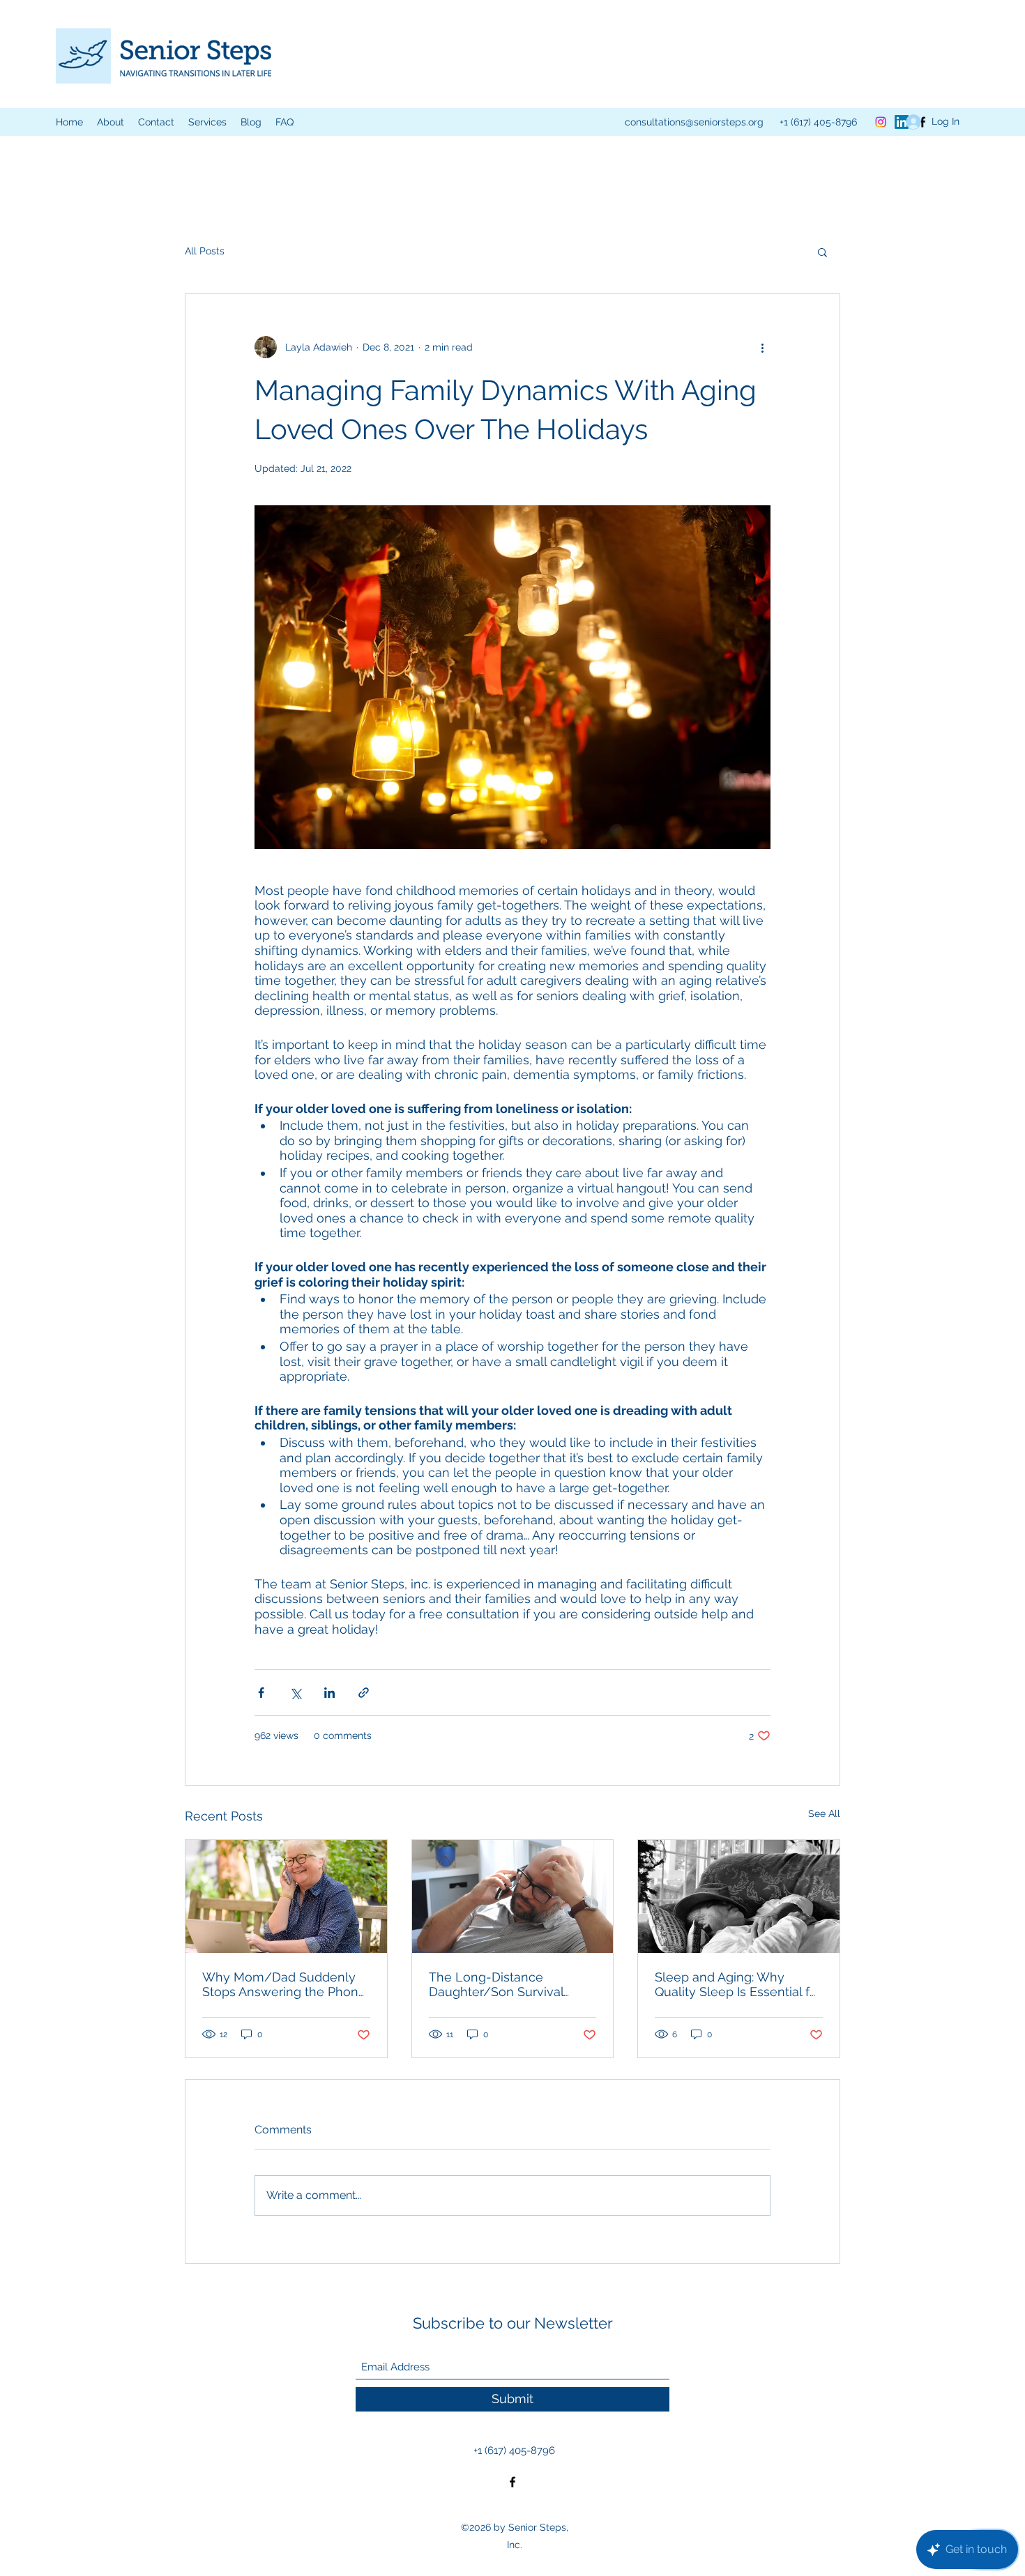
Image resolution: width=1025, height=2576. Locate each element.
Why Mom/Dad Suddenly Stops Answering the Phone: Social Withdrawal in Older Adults (285, 1984)
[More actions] (762, 347)
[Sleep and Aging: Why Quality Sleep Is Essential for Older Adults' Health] (739, 1896)
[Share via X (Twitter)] (295, 1693)
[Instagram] (881, 122)
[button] (207, 122)
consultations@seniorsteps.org (694, 122)
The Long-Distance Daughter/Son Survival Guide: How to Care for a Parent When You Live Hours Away (501, 1984)
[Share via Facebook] (261, 1693)
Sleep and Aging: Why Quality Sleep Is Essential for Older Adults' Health (738, 1984)
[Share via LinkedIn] (329, 1693)
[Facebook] (512, 2482)
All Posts (205, 251)
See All (824, 1814)
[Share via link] (364, 1693)
